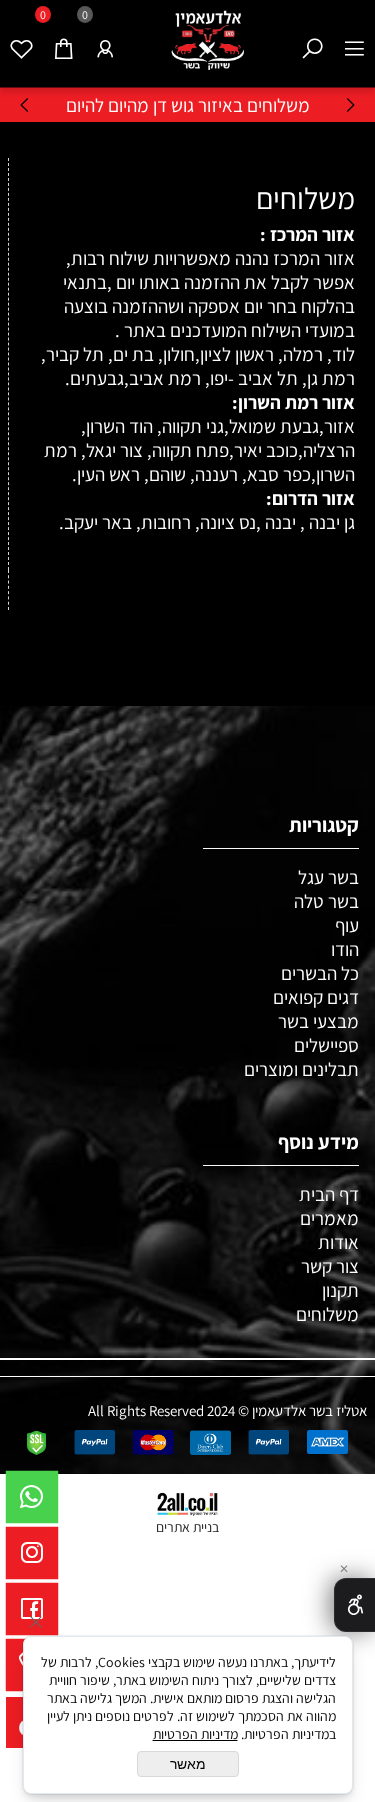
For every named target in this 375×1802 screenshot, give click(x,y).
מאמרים (329, 1218)
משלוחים (302, 198)
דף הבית (329, 1194)
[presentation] (25, 104)
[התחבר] (105, 37)
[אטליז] (208, 41)
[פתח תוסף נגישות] (354, 1605)
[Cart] (63, 37)
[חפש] (312, 37)
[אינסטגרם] (32, 1558)
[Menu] (354, 37)
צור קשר (330, 1266)
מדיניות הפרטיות (195, 1734)
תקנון (340, 1290)
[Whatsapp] (32, 1502)
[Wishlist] (21, 37)
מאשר (188, 1764)
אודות (338, 1242)
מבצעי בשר (318, 1021)
